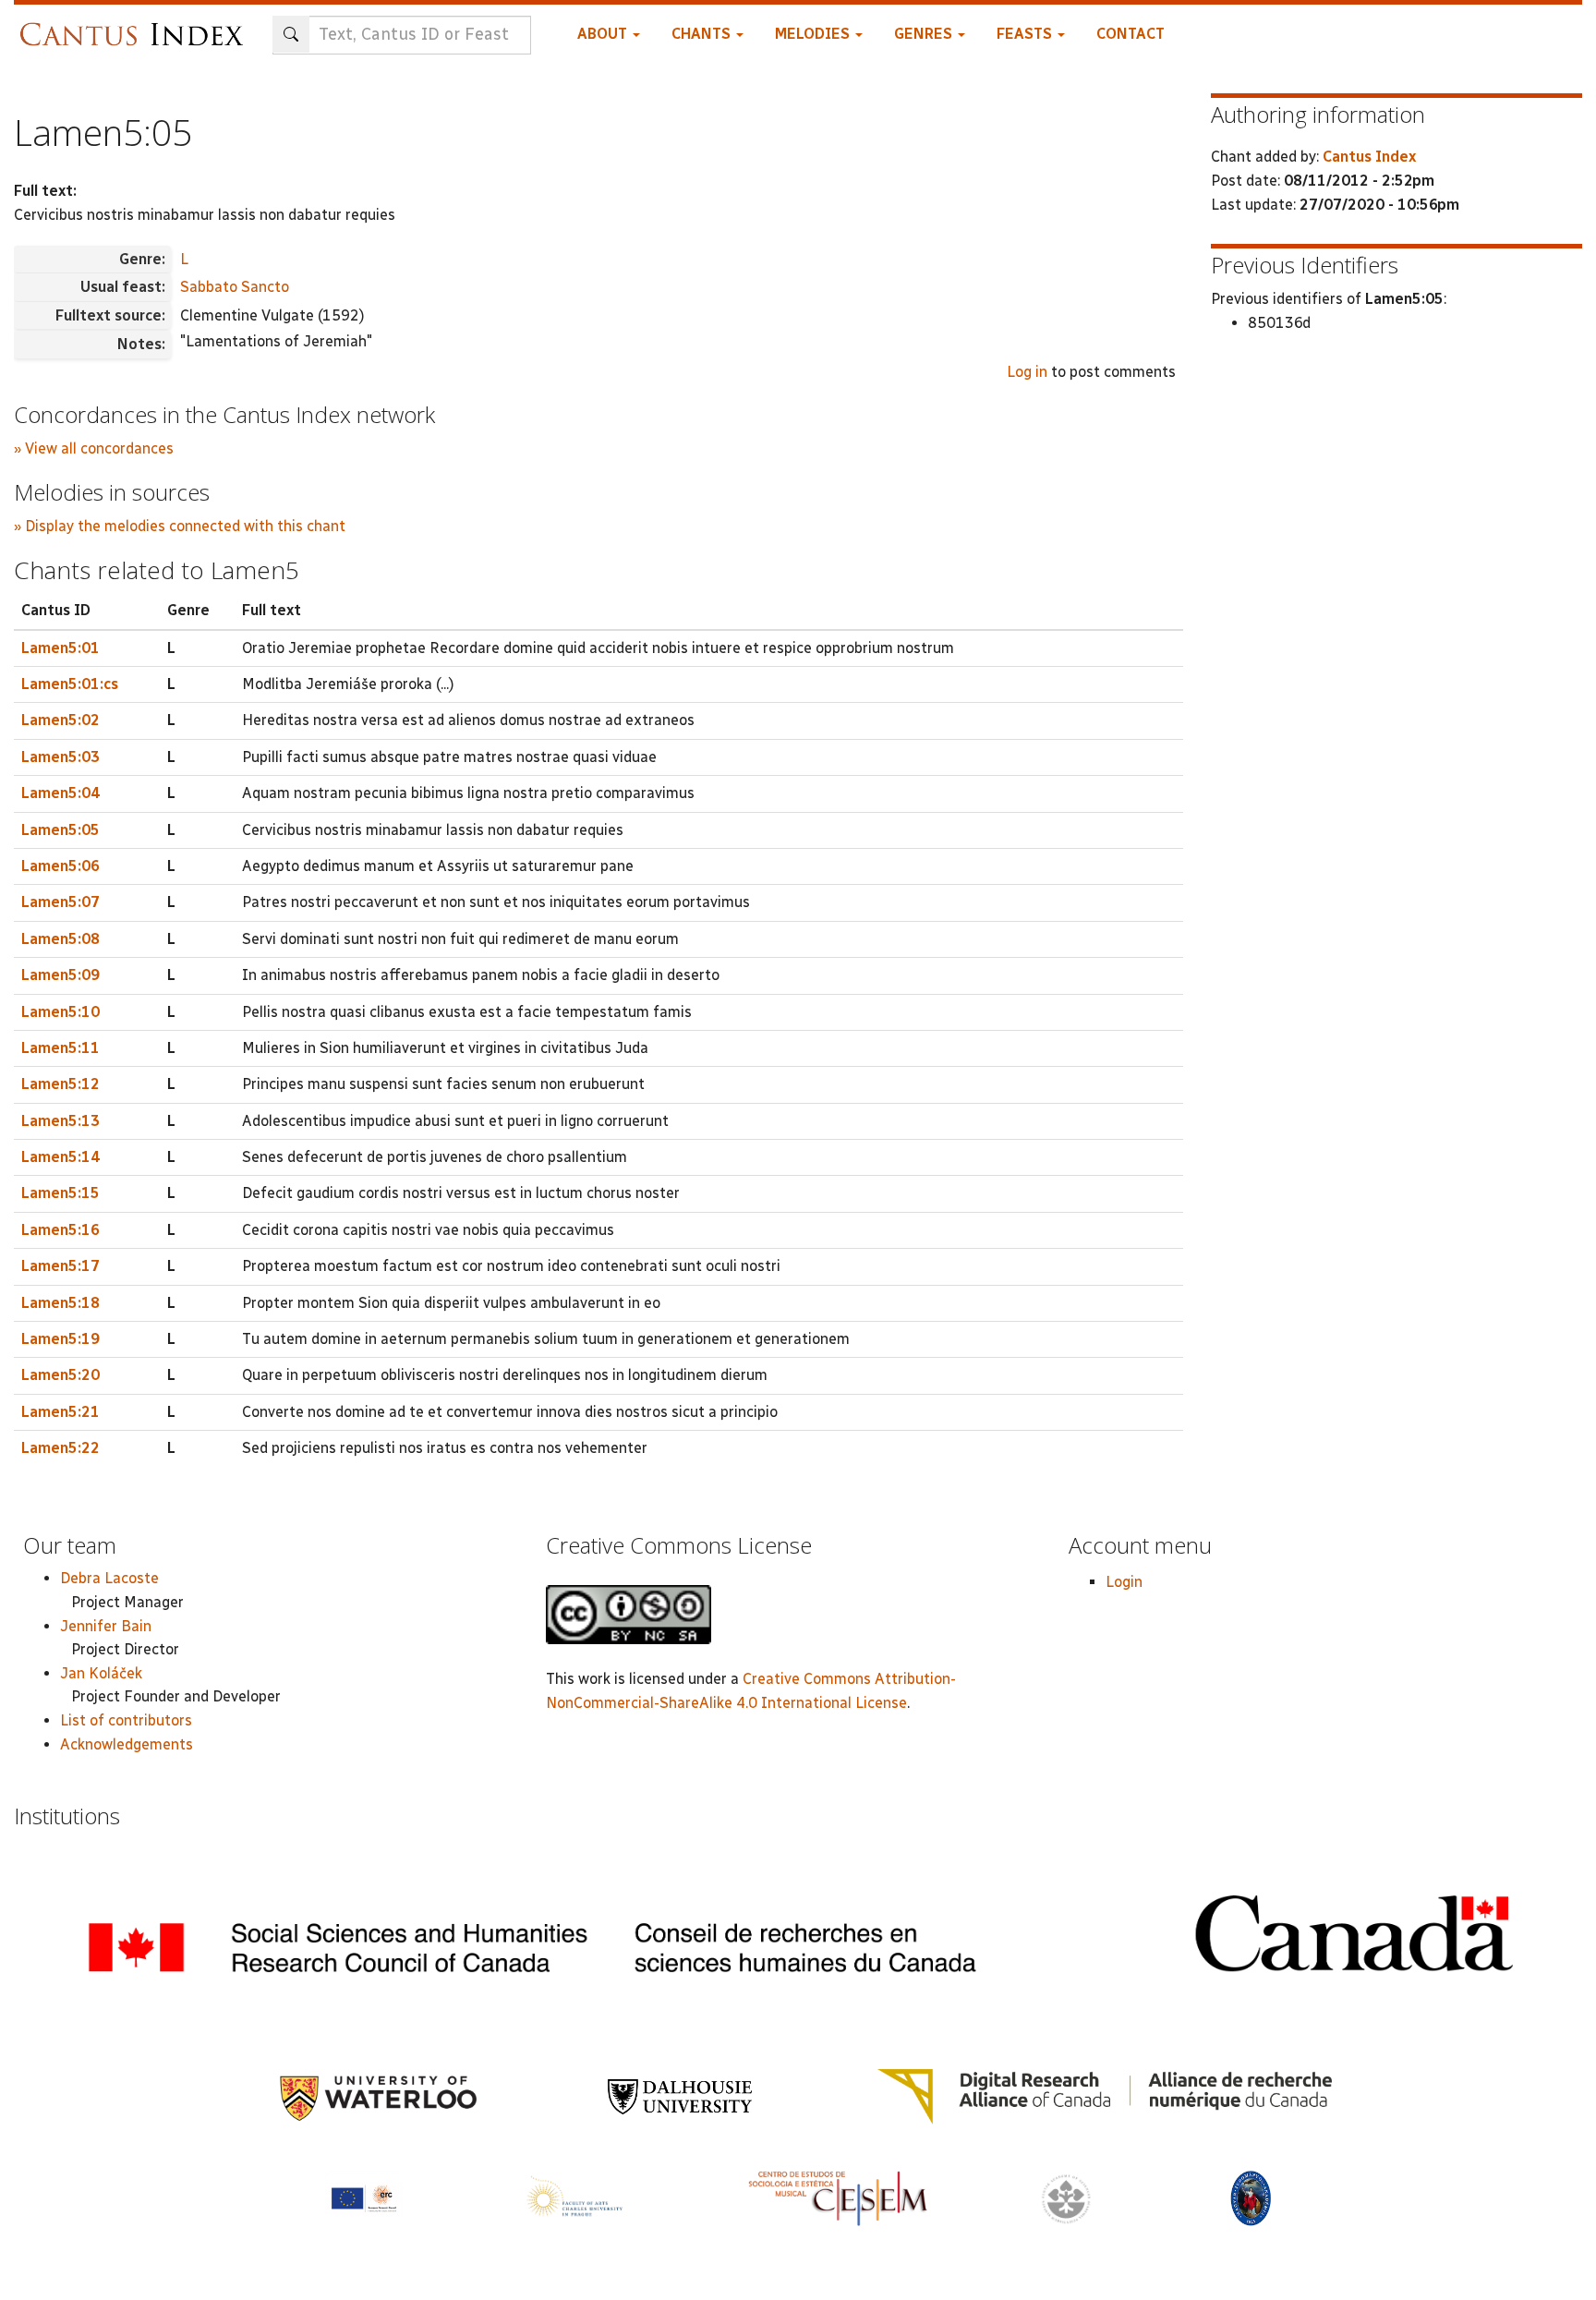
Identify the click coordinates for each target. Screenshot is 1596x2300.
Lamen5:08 (60, 939)
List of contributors (126, 1720)
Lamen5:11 (60, 1048)
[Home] (136, 25)
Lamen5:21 (60, 1412)
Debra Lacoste (109, 1578)
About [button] (604, 34)
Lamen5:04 (60, 793)
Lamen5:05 (60, 830)
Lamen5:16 (60, 1230)
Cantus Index (1369, 157)
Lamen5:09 (60, 975)
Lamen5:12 (60, 1084)
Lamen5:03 (60, 757)
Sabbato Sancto (235, 287)
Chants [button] (703, 34)
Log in (1027, 372)
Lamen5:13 (60, 1121)
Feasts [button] (1026, 34)
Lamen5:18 (60, 1303)
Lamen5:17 (60, 1266)
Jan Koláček (101, 1673)
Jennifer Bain (106, 1626)
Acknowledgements (127, 1744)
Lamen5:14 (60, 1157)
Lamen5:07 (60, 902)
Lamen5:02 (60, 720)
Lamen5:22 (60, 1448)
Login (1124, 1582)
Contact (1130, 34)
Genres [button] (925, 34)
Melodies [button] (814, 34)
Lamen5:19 (60, 1339)
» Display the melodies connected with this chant (180, 526)
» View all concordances (94, 448)
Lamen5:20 (60, 1375)
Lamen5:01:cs (70, 684)
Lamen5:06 (60, 866)
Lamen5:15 (60, 1193)
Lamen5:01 (60, 648)
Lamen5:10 (60, 1012)
